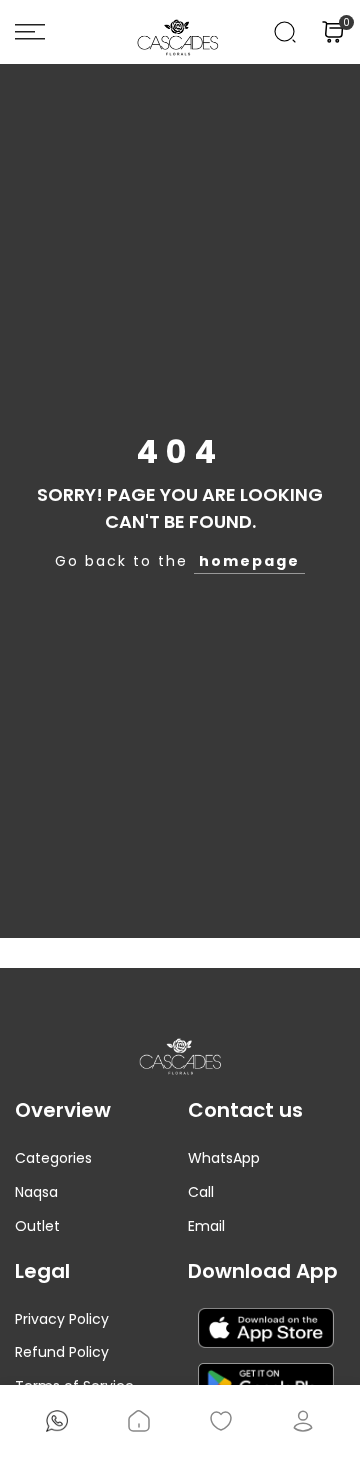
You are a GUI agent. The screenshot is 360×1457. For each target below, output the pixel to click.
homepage (249, 561)
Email (206, 1226)
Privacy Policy (62, 1319)
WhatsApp (224, 1158)
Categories (53, 1158)
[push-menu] (30, 32)
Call (201, 1192)
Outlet (37, 1226)
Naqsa (36, 1192)
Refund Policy (62, 1352)
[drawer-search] (285, 32)
